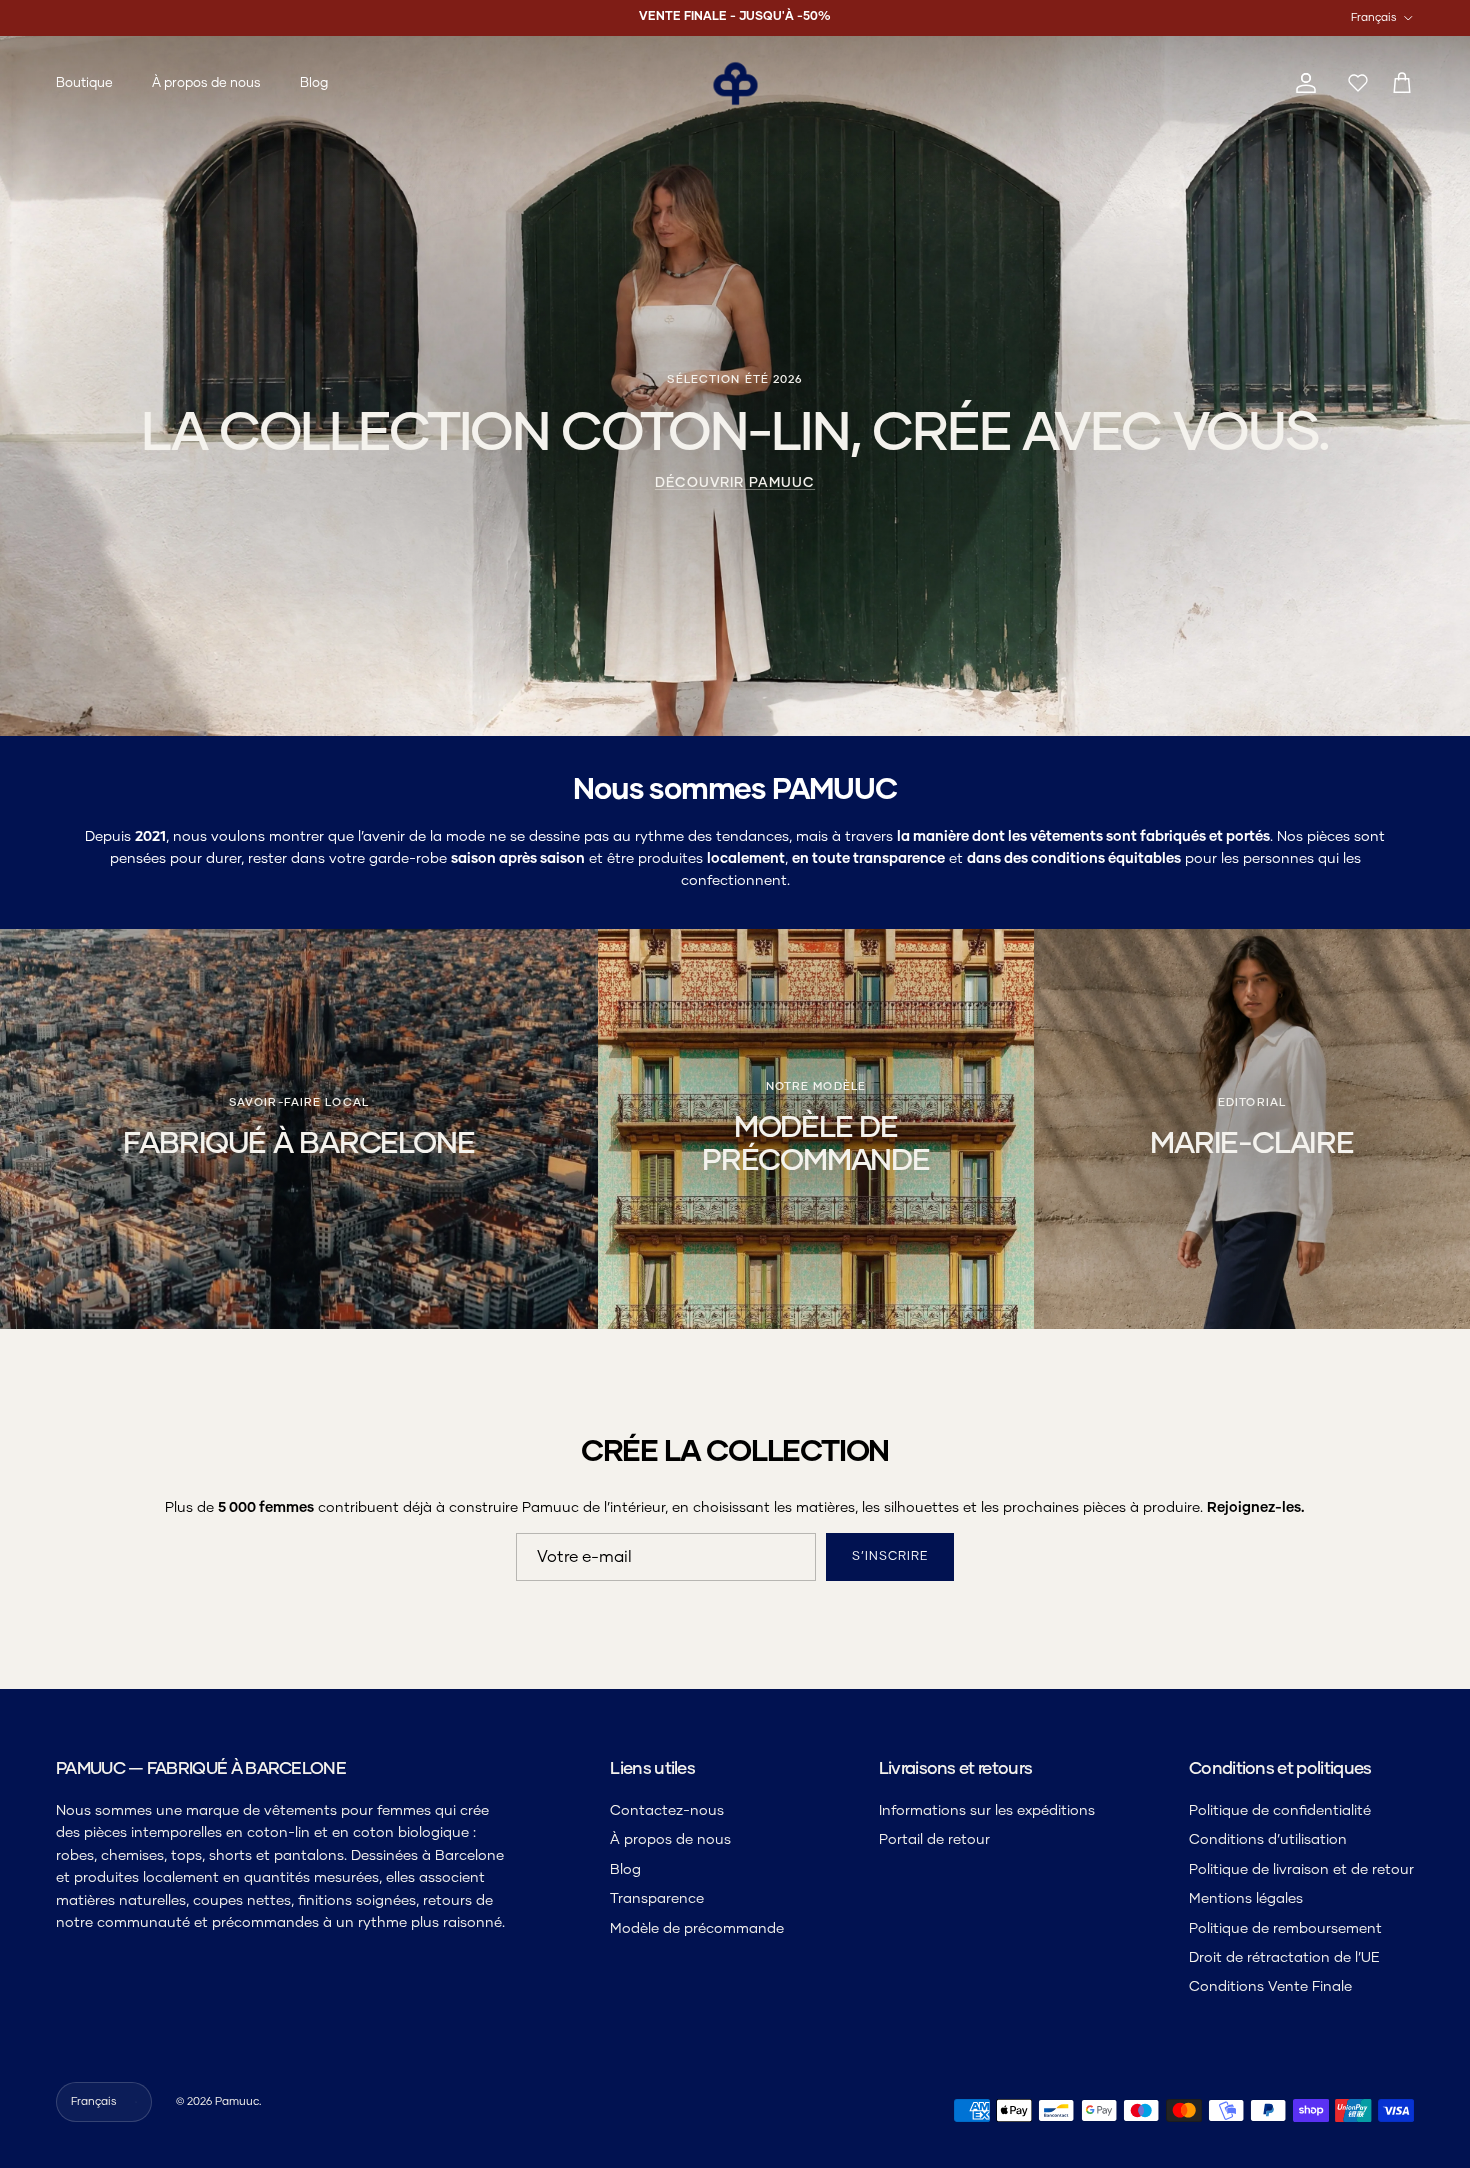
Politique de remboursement (1285, 1929)
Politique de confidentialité (1280, 1811)
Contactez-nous (667, 1811)
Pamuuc (237, 2101)
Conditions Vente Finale (1270, 1987)
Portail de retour (934, 1840)
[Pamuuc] (735, 83)
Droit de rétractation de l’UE (1284, 1958)
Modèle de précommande (697, 1929)
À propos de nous (206, 83)
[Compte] (1302, 83)
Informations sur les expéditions (987, 1811)
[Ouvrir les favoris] (1354, 84)
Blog (314, 83)
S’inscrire (890, 1557)
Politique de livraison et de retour (1301, 1870)
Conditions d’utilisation (1268, 1840)
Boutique (84, 83)
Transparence (657, 1899)
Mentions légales (1246, 1899)
